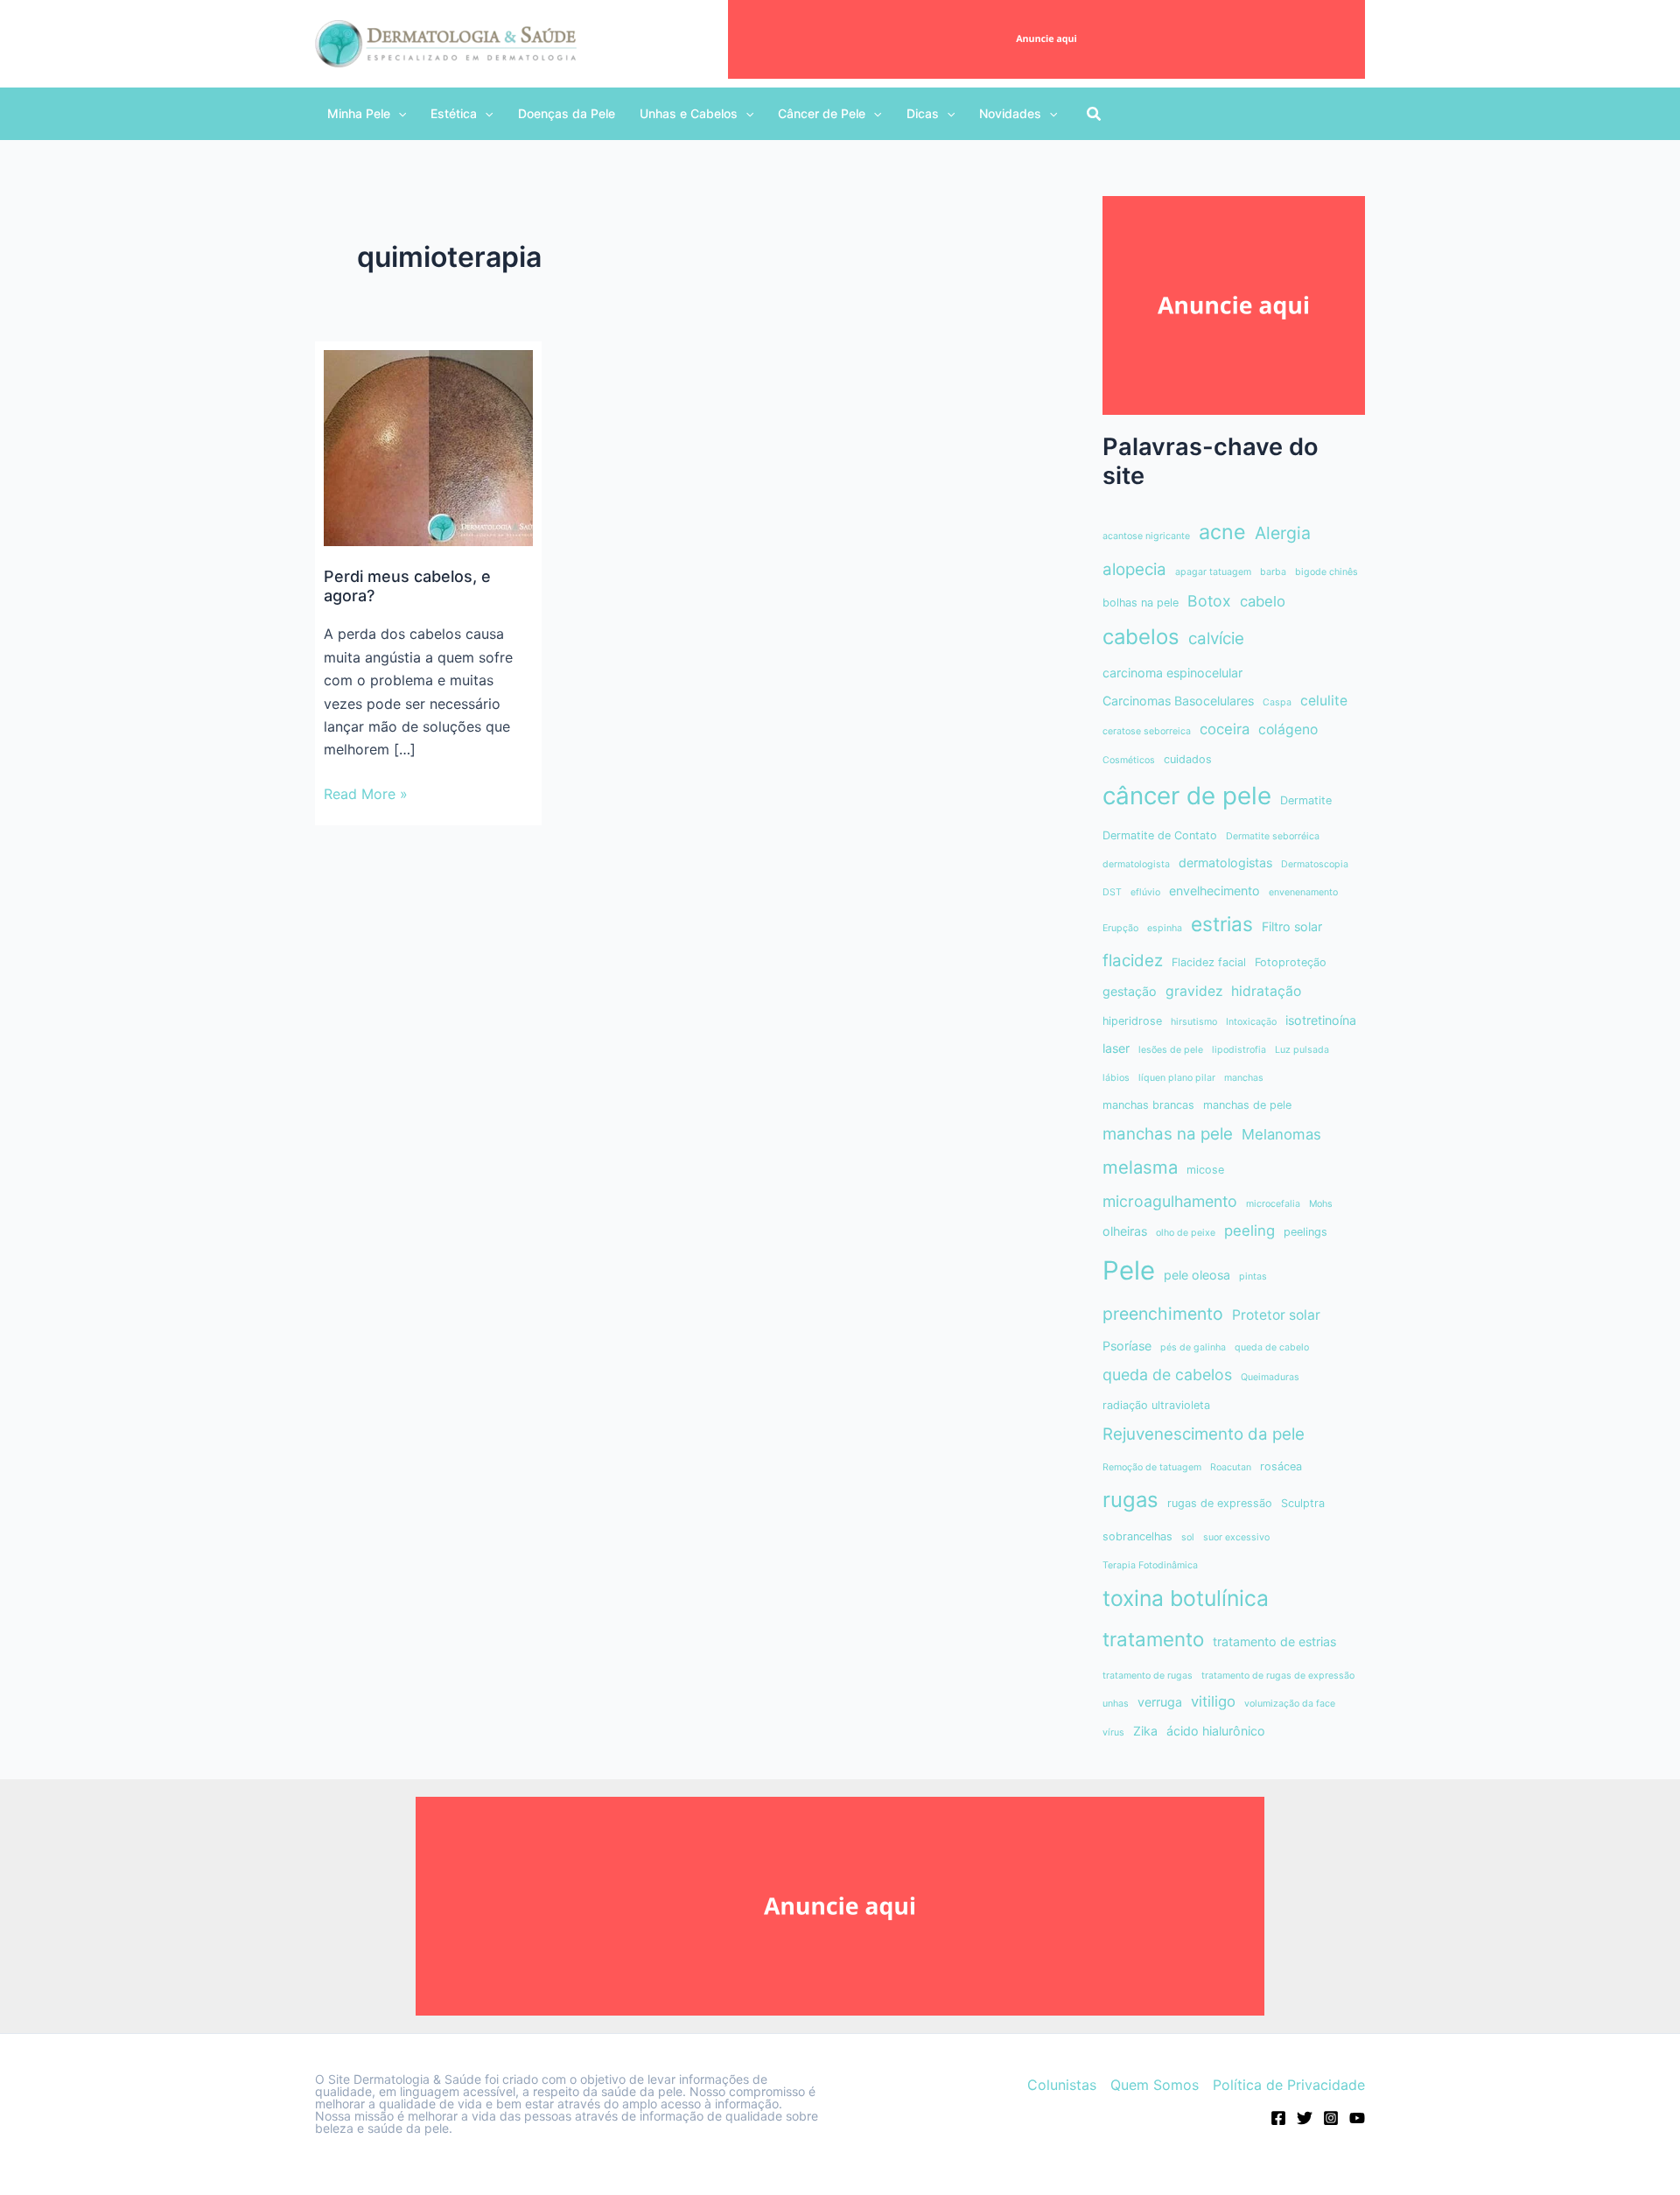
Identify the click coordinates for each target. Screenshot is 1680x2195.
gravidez (1194, 991)
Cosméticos (1129, 760)
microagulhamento (1170, 1201)
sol (1188, 1537)
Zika (1145, 1731)
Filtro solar (1292, 926)
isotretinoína (1321, 1020)
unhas (1116, 1704)
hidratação (1266, 991)
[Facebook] (1278, 2118)
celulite (1324, 701)
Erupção (1120, 928)
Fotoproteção (1291, 962)
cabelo (1263, 601)
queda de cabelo (1272, 1347)
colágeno (1288, 729)
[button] (367, 114)
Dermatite (1306, 800)
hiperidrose (1132, 1021)
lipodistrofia (1239, 1050)
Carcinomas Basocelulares (1178, 701)
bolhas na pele (1141, 603)
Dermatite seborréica (1273, 836)
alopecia (1134, 569)
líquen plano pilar (1177, 1078)
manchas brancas (1148, 1105)
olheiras (1125, 1231)
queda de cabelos (1167, 1375)
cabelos (1141, 637)
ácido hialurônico (1216, 1731)
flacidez (1133, 961)
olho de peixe (1186, 1233)
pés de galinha (1193, 1347)
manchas (1244, 1078)
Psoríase (1127, 1346)
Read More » (366, 795)
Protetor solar (1276, 1315)
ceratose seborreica (1147, 731)
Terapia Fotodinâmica (1150, 1565)
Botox (1209, 601)
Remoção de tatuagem (1152, 1467)
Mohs (1321, 1204)
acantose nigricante (1146, 536)
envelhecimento (1214, 891)
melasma (1140, 1167)
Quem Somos (1155, 2085)
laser (1116, 1048)
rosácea (1281, 1466)
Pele (1129, 1270)
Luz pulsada (1302, 1050)
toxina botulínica (1186, 1598)
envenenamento (1303, 892)
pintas (1253, 1276)
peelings (1305, 1232)
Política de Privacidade (1289, 2085)
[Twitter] (1305, 2118)
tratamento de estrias (1274, 1641)
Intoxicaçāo (1251, 1022)
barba (1273, 572)
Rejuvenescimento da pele (1204, 1434)
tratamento (1153, 1639)
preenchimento (1163, 1314)
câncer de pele (1187, 796)
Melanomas (1281, 1134)
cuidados (1188, 759)
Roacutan (1231, 1467)
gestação (1130, 991)
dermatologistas (1225, 863)
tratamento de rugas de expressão (1278, 1676)
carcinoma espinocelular (1172, 673)
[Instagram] (1331, 2118)
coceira (1225, 729)
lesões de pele (1171, 1050)
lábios (1116, 1078)
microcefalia (1273, 1204)
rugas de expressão (1220, 1503)
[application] (398, 114)
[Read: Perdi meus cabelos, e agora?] (428, 446)
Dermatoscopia (1315, 864)
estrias (1222, 924)
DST (1112, 892)
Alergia (1283, 533)
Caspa (1277, 702)
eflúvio (1145, 892)
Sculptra (1303, 1503)
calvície (1216, 638)
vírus (1113, 1732)
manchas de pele (1247, 1105)
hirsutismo (1194, 1022)
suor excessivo (1236, 1537)
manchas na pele (1168, 1134)
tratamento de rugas (1148, 1676)
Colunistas (1062, 2085)
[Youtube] (1357, 2118)
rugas (1130, 1500)
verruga (1160, 1702)
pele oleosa (1197, 1275)
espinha (1165, 928)
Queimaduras (1270, 1377)
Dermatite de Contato (1160, 835)
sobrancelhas (1137, 1536)
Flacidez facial (1209, 962)
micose (1205, 1170)
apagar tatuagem (1213, 572)
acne (1222, 532)
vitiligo (1213, 1701)
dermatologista (1136, 864)
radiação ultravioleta (1156, 1405)
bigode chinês (1326, 572)
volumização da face (1290, 1704)
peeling (1249, 1231)
